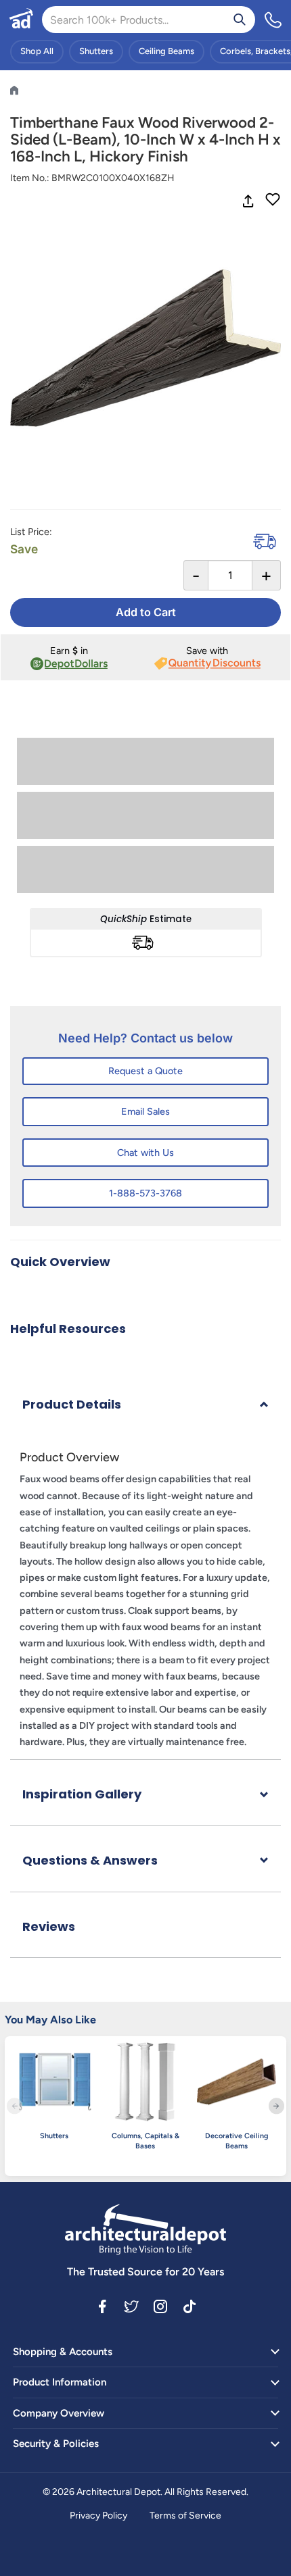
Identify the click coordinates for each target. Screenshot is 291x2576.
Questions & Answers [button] (90, 1860)
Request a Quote (145, 1071)
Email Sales (145, 1111)
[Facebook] (102, 2306)
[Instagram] (160, 2306)
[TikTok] (189, 2306)
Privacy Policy (98, 2516)
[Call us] (273, 20)
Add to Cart (146, 612)
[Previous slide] (15, 2106)
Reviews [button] (49, 1926)
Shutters (96, 51)
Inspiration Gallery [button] (82, 1794)
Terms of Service (185, 2516)
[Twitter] (131, 2306)
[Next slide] (276, 2106)
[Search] (240, 20)
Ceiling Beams (166, 51)
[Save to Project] (273, 201)
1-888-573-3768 (145, 1193)
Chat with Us (145, 1153)
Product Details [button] (72, 1404)
